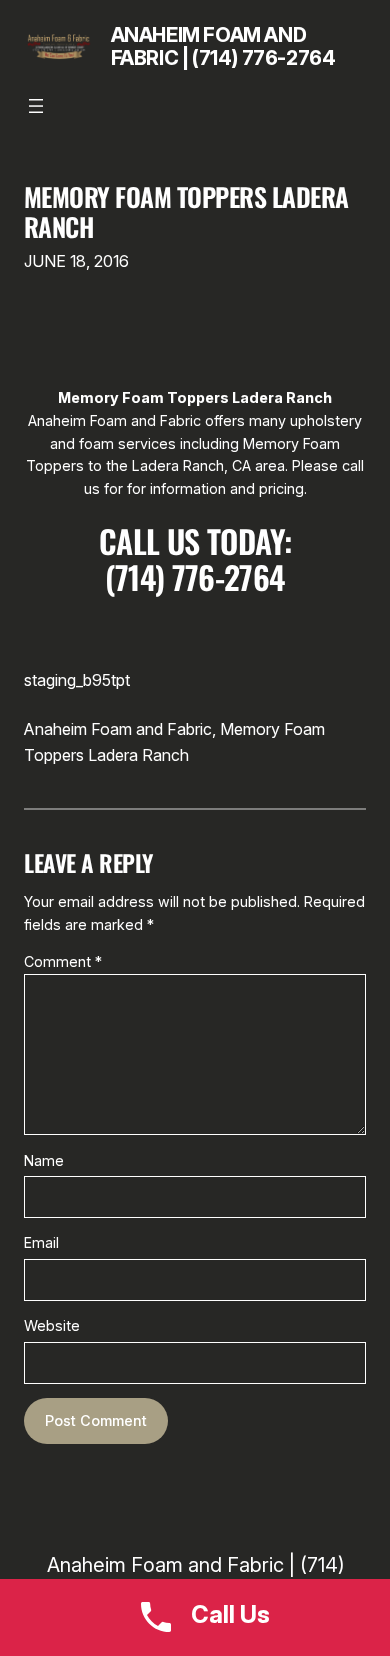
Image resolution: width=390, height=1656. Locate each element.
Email (41, 1242)
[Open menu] (36, 106)
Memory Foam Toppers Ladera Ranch (186, 211)
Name (44, 1160)
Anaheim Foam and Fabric (118, 729)
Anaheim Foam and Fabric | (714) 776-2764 (223, 46)
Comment (63, 961)
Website (52, 1325)
